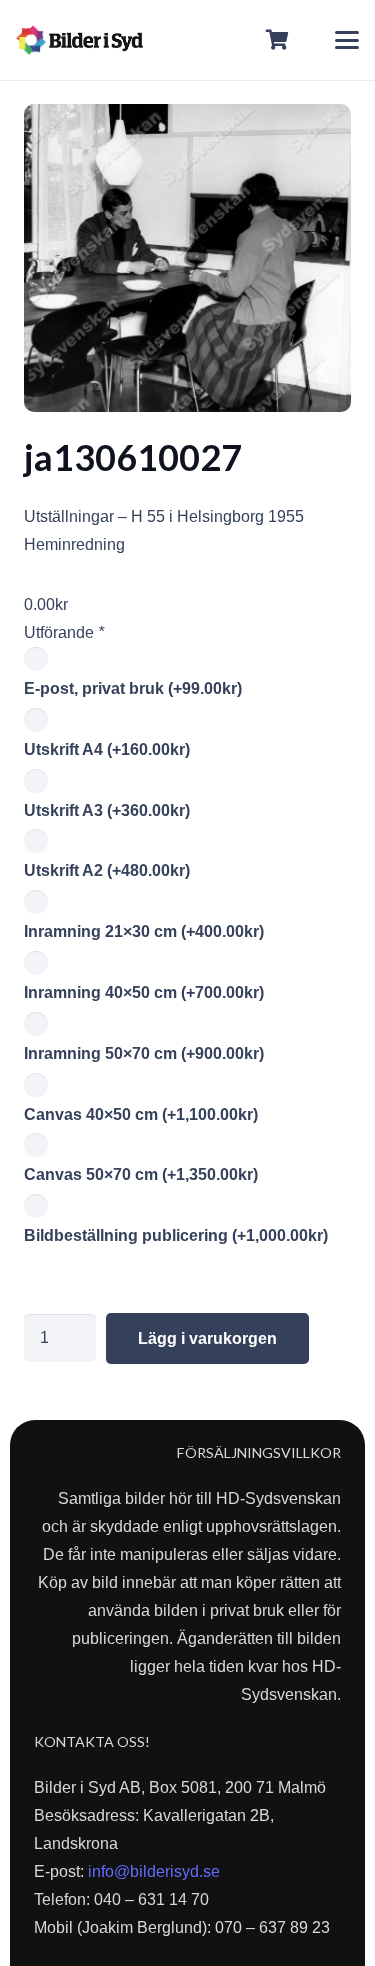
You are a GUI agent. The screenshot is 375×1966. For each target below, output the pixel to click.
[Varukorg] (278, 40)
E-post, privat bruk (133, 688)
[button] (347, 40)
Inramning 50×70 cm (144, 1053)
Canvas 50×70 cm (141, 1174)
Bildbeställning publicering (176, 1235)
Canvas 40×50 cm (141, 1114)
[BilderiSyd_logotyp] (79, 40)
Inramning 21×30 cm (144, 931)
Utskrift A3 (107, 810)
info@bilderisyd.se (154, 1871)
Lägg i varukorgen (207, 1338)
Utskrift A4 (107, 749)
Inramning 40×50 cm (144, 992)
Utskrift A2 (107, 870)
